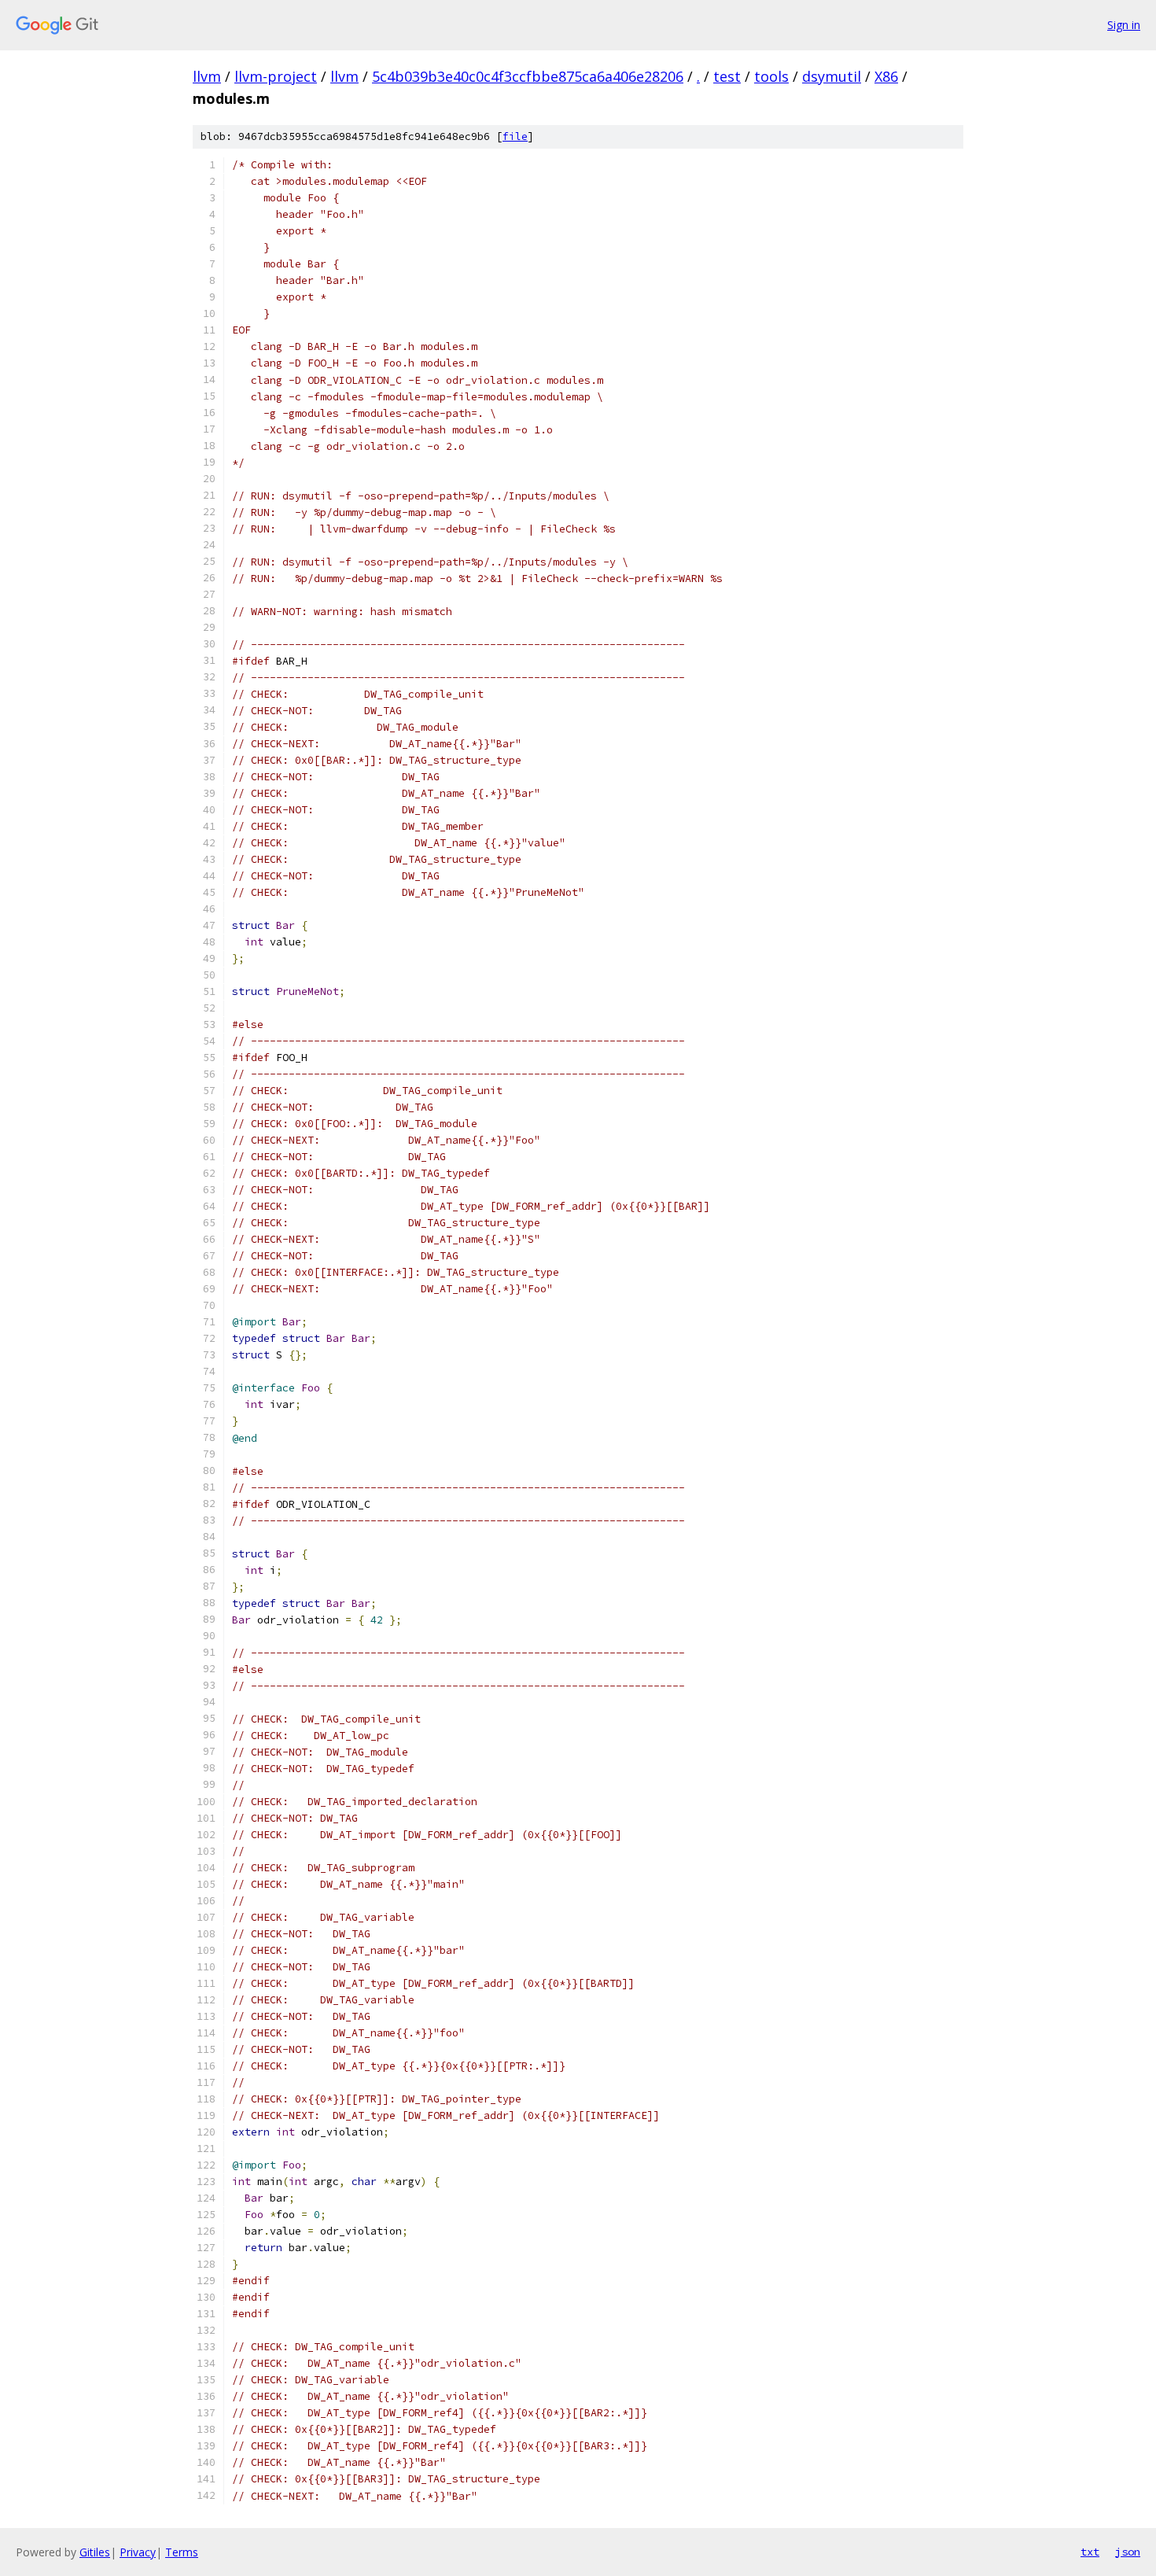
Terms (182, 2552)
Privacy (138, 2552)
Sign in (1124, 25)
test (727, 76)
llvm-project (276, 76)
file (515, 136)
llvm (207, 76)
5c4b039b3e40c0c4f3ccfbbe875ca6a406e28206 (528, 76)
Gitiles (95, 2552)
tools (771, 76)
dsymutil (832, 76)
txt (1090, 2552)
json (1128, 2552)
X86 (886, 76)
